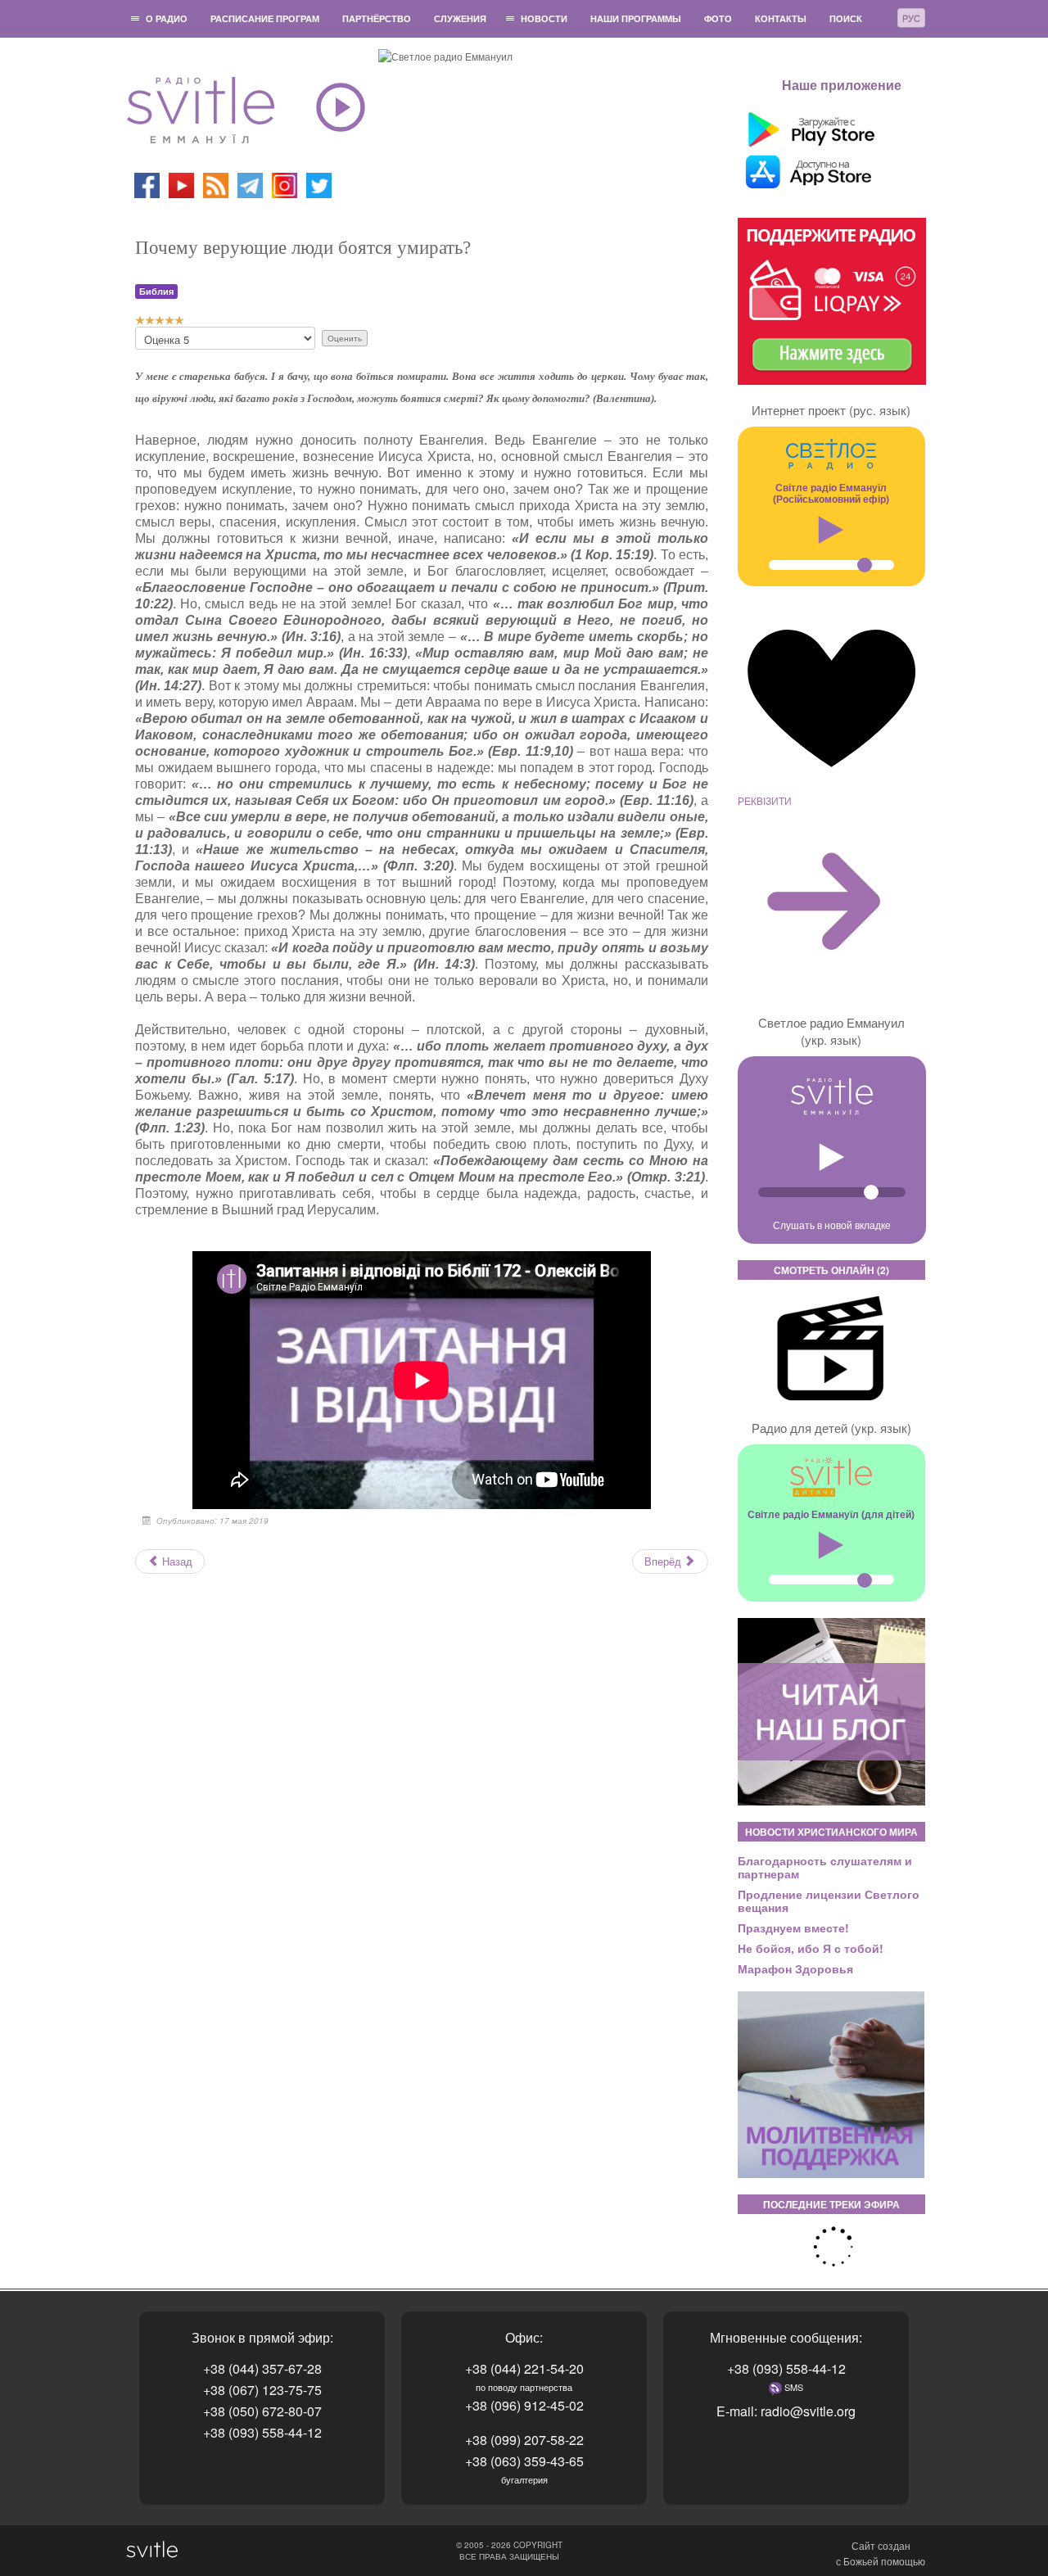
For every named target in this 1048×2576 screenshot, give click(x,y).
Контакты (781, 18)
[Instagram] (285, 184)
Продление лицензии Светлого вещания (829, 1900)
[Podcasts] (216, 184)
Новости (544, 18)
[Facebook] (147, 184)
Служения (460, 18)
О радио (167, 18)
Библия (156, 291)
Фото (718, 18)
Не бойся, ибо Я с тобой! (811, 1948)
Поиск (846, 18)
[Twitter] (319, 184)
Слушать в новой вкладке (832, 1225)
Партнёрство (377, 18)
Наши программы (636, 18)
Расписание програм (265, 18)
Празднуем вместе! (793, 1927)
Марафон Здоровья (795, 1968)
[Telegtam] (250, 184)
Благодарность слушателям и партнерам (825, 1867)
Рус (911, 18)
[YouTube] (183, 184)
